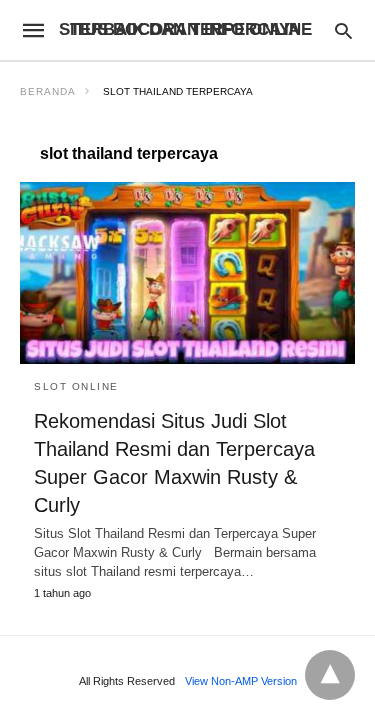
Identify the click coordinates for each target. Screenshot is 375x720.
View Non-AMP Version (241, 681)
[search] (343, 30)
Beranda (48, 91)
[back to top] (330, 675)
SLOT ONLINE (76, 386)
